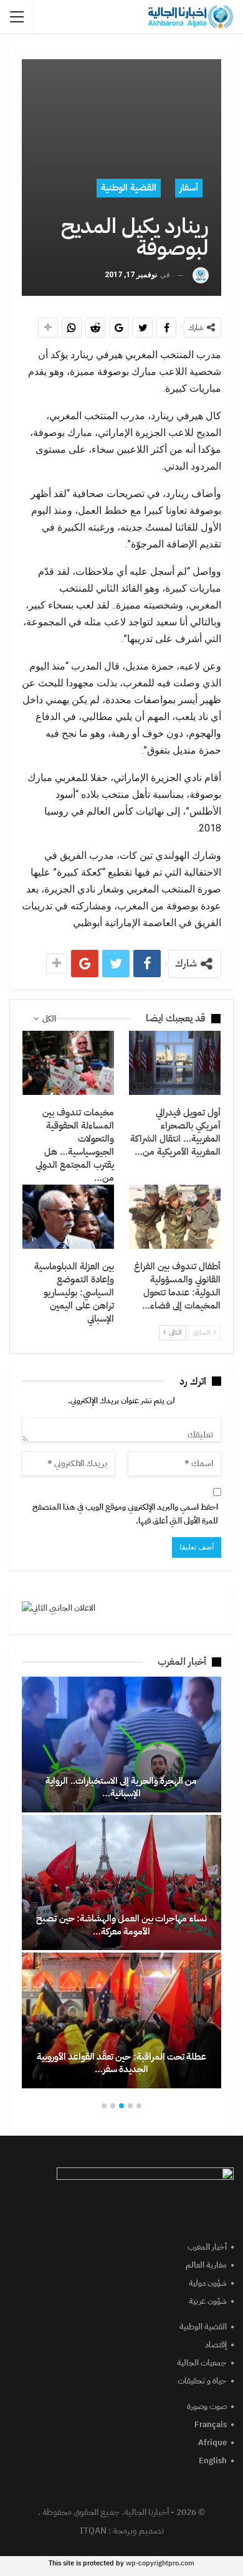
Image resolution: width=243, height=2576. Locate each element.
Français (211, 2424)
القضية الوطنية (129, 187)
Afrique (212, 2442)
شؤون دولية (208, 2283)
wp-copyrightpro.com (160, 2563)
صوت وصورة (207, 2406)
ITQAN (93, 2531)
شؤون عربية (208, 2301)
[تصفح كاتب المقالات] (201, 275)
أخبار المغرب (207, 2247)
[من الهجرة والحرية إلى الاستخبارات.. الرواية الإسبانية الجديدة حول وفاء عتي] (121, 1745)
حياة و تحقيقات (202, 2381)
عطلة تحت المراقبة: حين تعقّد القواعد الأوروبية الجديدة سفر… (121, 2063)
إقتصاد (216, 2345)
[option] (121, 1882)
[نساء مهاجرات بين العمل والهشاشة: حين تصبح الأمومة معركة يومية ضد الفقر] (121, 1883)
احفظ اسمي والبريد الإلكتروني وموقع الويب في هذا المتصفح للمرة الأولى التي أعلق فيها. (125, 1514)
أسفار (189, 187)
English (213, 2460)
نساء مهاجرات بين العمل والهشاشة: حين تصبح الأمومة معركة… (121, 1925)
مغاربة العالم (206, 2265)
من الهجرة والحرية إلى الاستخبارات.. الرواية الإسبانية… (121, 1787)
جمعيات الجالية (202, 2363)
